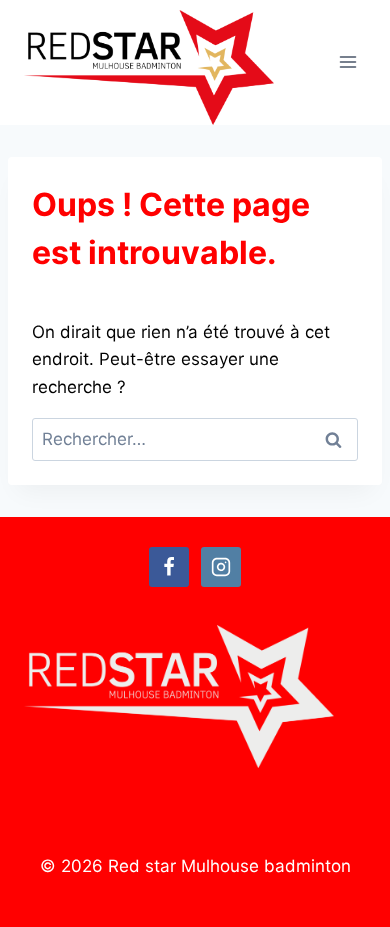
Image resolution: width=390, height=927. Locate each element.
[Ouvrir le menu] (347, 62)
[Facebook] (169, 567)
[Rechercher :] (195, 439)
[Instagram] (221, 567)
